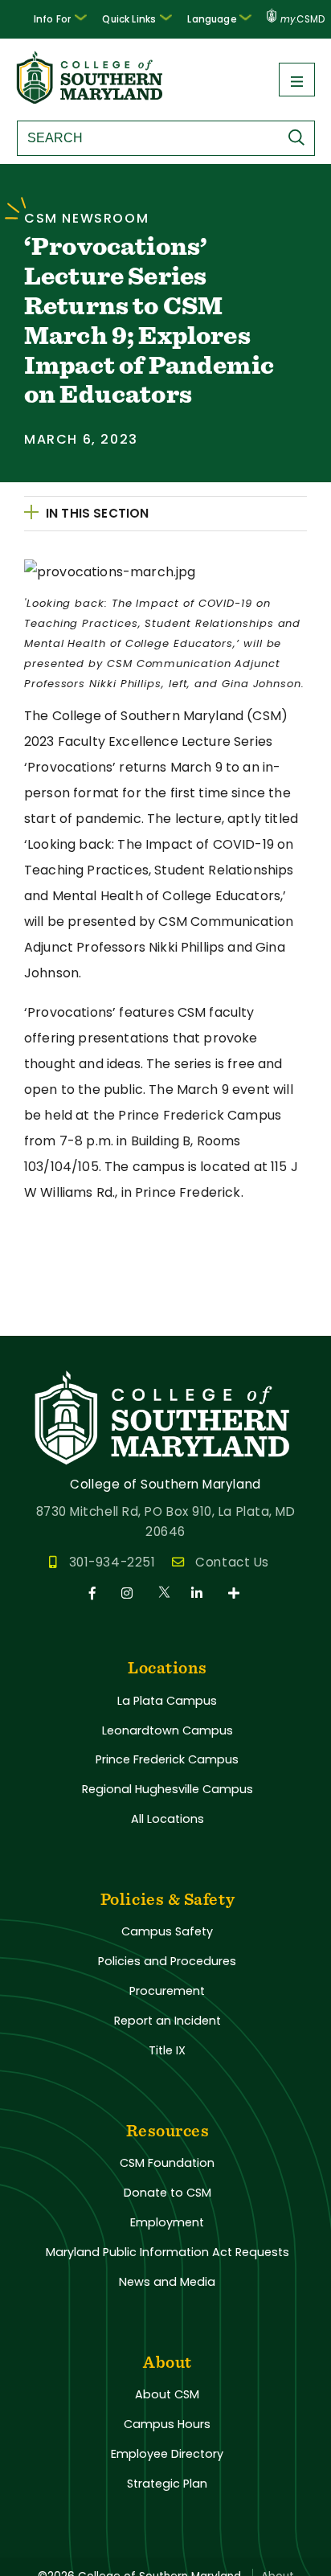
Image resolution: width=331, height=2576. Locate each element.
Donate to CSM (168, 2193)
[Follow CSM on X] (165, 1593)
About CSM (167, 2394)
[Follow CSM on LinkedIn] (200, 1593)
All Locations (168, 1819)
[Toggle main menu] (297, 80)
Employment (167, 2222)
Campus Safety (167, 1931)
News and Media (167, 2282)
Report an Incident (168, 2021)
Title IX (167, 2050)
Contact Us (232, 1562)
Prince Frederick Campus (167, 1759)
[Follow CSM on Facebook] (95, 1593)
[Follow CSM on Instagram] (130, 1593)
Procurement (167, 1991)
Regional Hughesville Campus (168, 1789)
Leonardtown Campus (168, 1730)
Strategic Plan (167, 2484)
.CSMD (302, 19)
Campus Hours (167, 2424)
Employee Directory (167, 2454)
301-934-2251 (112, 1562)
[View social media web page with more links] (235, 1593)
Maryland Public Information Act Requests (168, 2252)
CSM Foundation (167, 2163)
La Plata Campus (167, 1701)
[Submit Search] (300, 137)
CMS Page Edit (46, 1323)
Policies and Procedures (167, 1961)
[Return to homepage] (91, 99)
